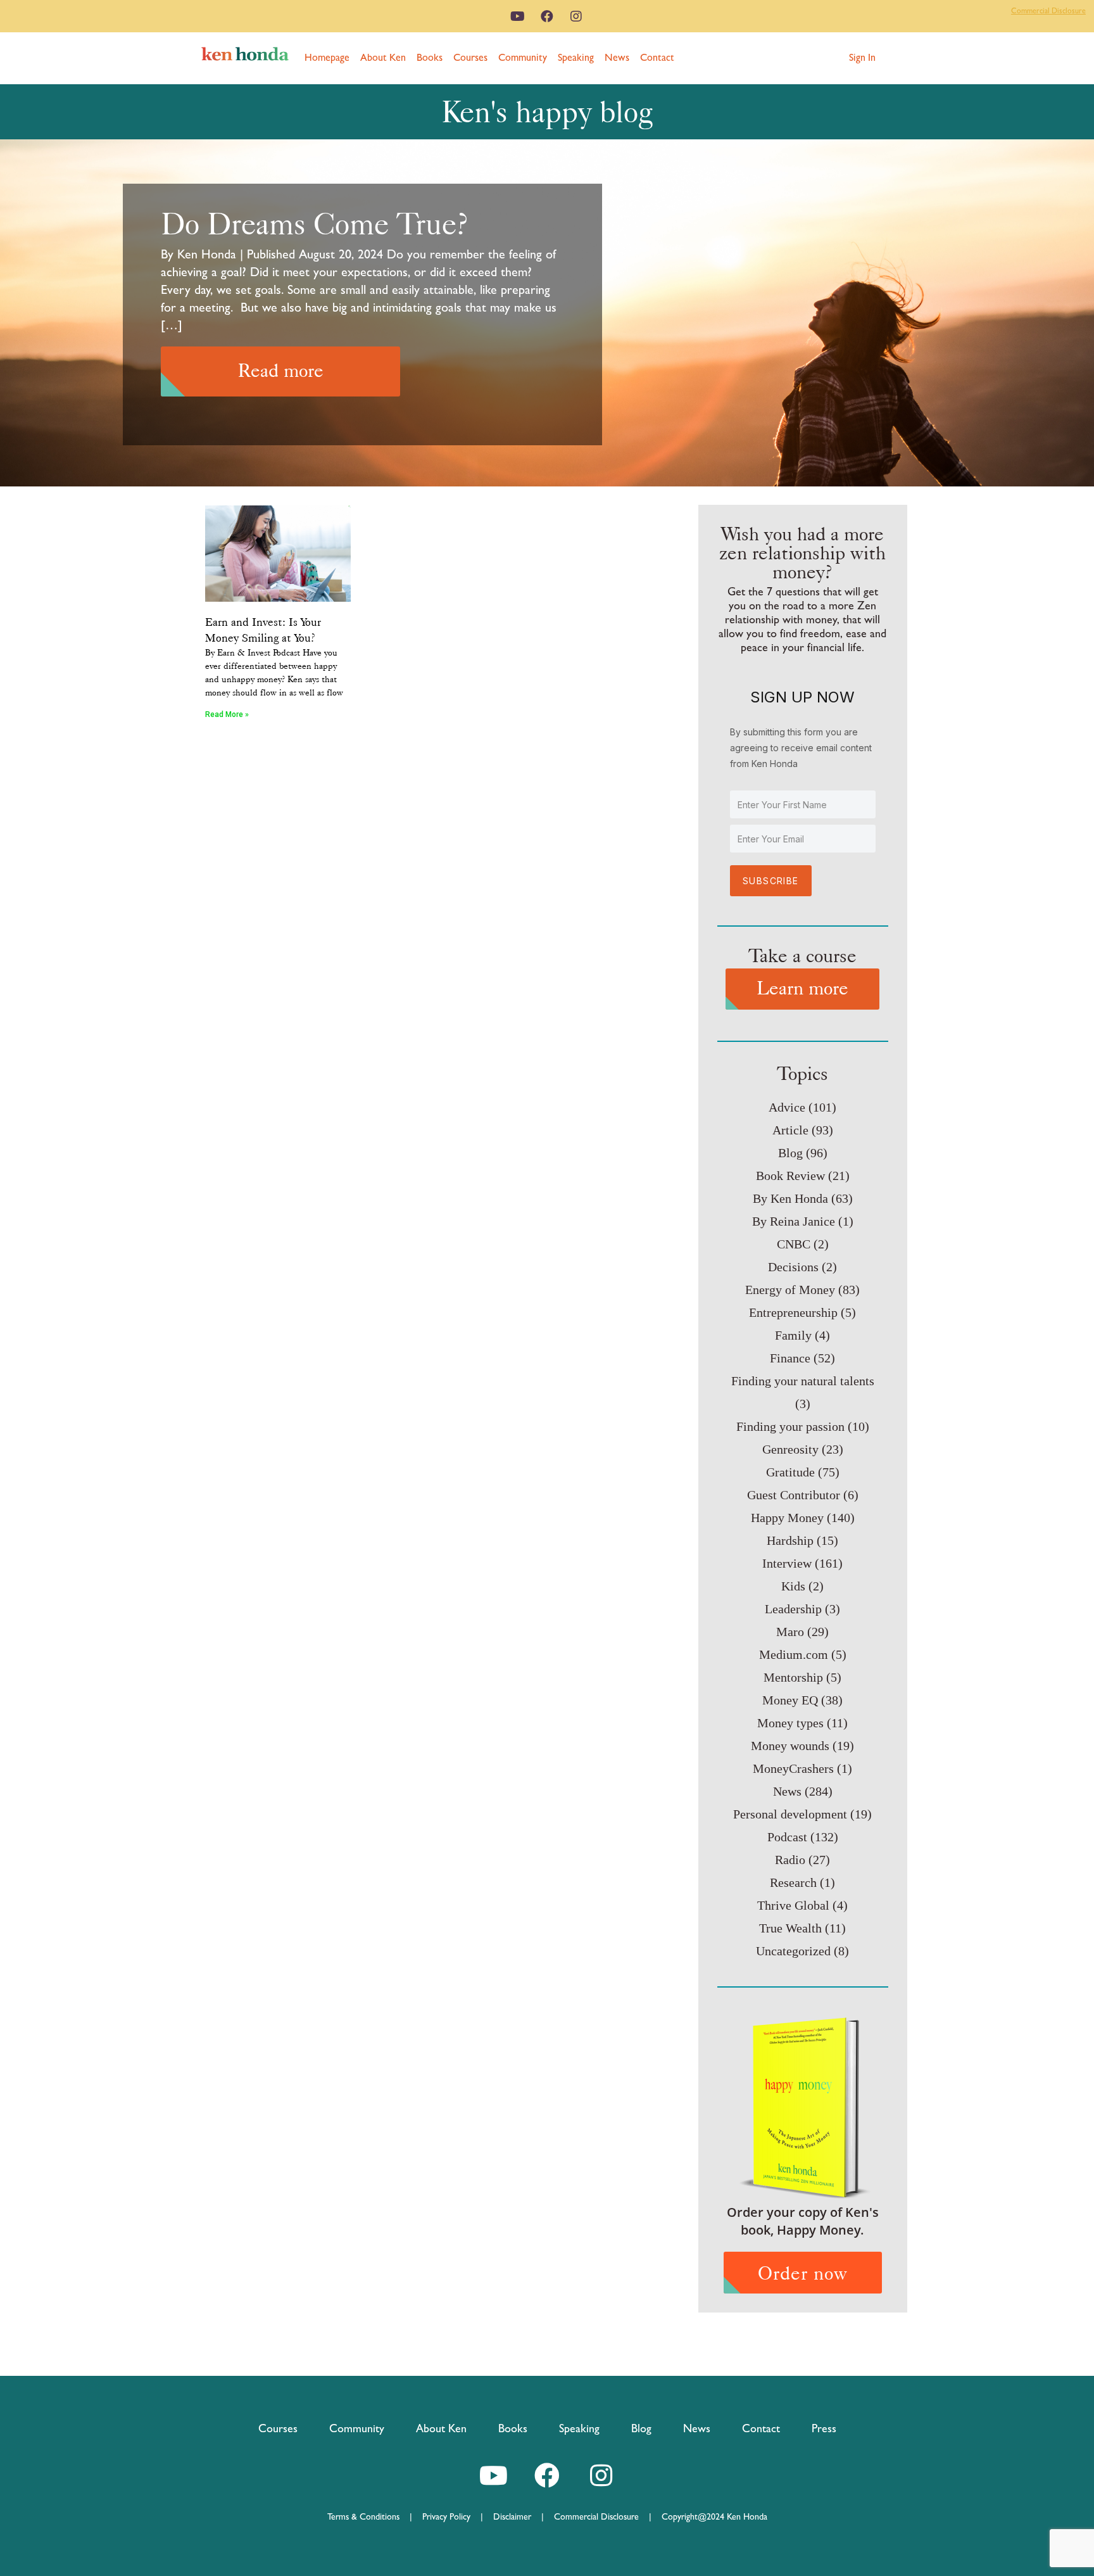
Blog (790, 1153)
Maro (790, 1632)
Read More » (227, 714)
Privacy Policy (451, 2516)
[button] (862, 58)
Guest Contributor (794, 1495)
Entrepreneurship (793, 1312)
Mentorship (793, 1677)
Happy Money (787, 1518)
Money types (790, 1723)
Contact (657, 57)
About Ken (383, 57)
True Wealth (790, 1928)
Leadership (793, 1609)
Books (430, 57)
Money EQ (790, 1700)
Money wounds (790, 1746)
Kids (793, 1586)
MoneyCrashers (793, 1768)
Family (793, 1335)
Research (793, 1882)
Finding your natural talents (803, 1381)
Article (790, 1130)
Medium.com (794, 1654)
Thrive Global (793, 1905)
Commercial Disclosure (1048, 11)
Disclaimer (512, 2516)
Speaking (576, 57)
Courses (470, 57)
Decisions (793, 1267)
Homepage (327, 57)
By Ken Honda (790, 1198)
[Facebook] (547, 16)
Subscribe (771, 881)
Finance (790, 1358)
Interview (787, 1563)
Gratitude (790, 1472)
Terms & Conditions (368, 2516)
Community (523, 57)
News (617, 57)
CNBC (794, 1244)
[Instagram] (576, 16)
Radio (790, 1860)
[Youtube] (518, 16)
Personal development (790, 1814)
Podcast (787, 1837)
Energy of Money (790, 1290)
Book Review (790, 1176)
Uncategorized (793, 1951)
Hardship (790, 1540)
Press (824, 2428)
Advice (787, 1107)
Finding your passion (790, 1426)
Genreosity (790, 1449)
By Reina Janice (794, 1221)
